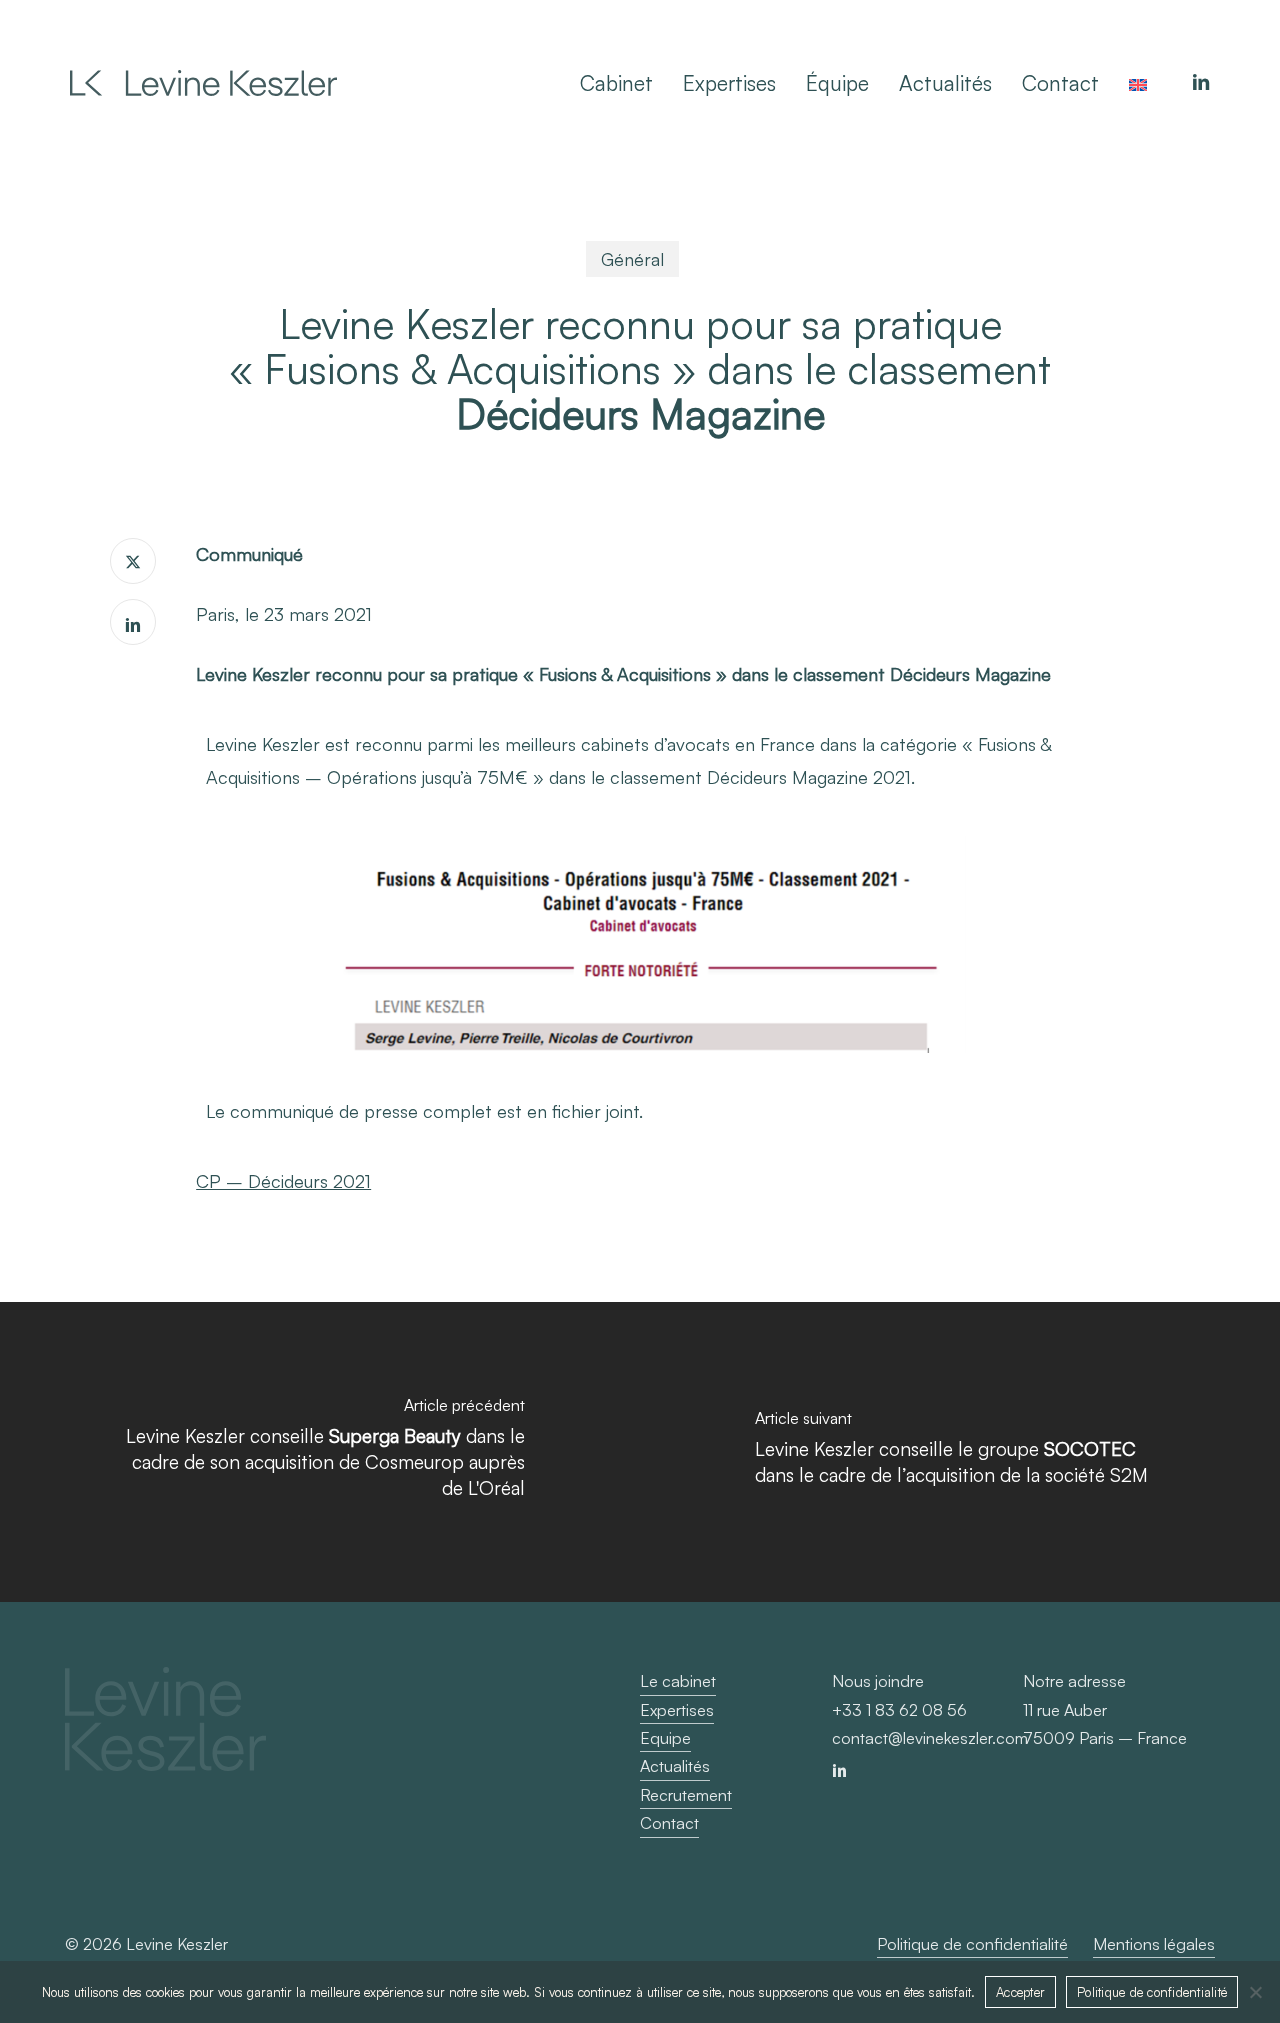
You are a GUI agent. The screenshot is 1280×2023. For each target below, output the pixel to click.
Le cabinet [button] (678, 1681)
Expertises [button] (677, 1710)
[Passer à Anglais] (1138, 83)
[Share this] (133, 561)
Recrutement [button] (686, 1795)
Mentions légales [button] (1154, 1944)
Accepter (1020, 1992)
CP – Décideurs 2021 (283, 1181)
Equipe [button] (665, 1738)
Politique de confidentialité (1152, 1992)
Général (632, 259)
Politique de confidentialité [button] (972, 1944)
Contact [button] (669, 1823)
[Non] (1255, 1992)
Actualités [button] (675, 1766)
